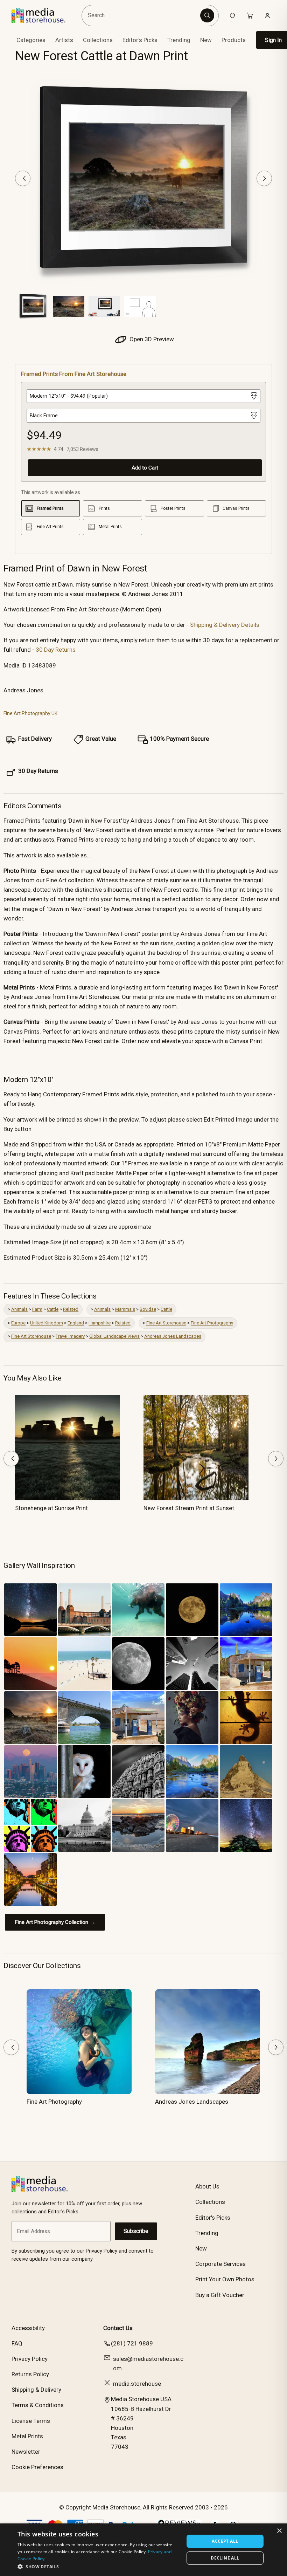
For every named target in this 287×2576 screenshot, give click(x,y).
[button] (98, 2567)
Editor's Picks (140, 40)
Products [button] (234, 40)
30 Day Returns (56, 650)
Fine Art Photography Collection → (55, 1922)
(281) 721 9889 (132, 2343)
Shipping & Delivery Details (225, 625)
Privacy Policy (30, 2359)
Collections (98, 40)
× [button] (279, 2531)
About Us (207, 2186)
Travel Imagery (70, 1336)
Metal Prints (27, 2436)
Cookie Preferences (37, 2467)
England (76, 1323)
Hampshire (100, 1323)
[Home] (44, 15)
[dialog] (143, 2550)
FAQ (17, 2343)
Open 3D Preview (151, 339)
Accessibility (28, 2328)
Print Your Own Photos (225, 2279)
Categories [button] (31, 40)
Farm (37, 1309)
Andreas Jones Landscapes (173, 1336)
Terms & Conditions (38, 2405)
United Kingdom (47, 1323)
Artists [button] (64, 40)
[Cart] (250, 15)
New (206, 40)
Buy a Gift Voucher (220, 2295)
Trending (179, 40)
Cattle (53, 1309)
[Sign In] (267, 15)
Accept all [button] (225, 2541)
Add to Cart (145, 468)
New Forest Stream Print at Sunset (189, 1508)
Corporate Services (220, 2264)
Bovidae (148, 1309)
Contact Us (118, 2328)
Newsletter (26, 2452)
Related (71, 1309)
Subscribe (136, 2231)
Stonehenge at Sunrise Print (51, 1508)
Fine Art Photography (212, 1323)
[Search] (207, 15)
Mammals (125, 1309)
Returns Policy (30, 2374)
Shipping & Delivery (36, 2390)
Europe (18, 1323)
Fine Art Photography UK (30, 713)
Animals (19, 1309)
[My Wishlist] (232, 15)
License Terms (31, 2421)
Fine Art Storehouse (166, 1323)
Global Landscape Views (114, 1336)
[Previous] (23, 178)
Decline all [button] (225, 2558)
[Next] (264, 178)
